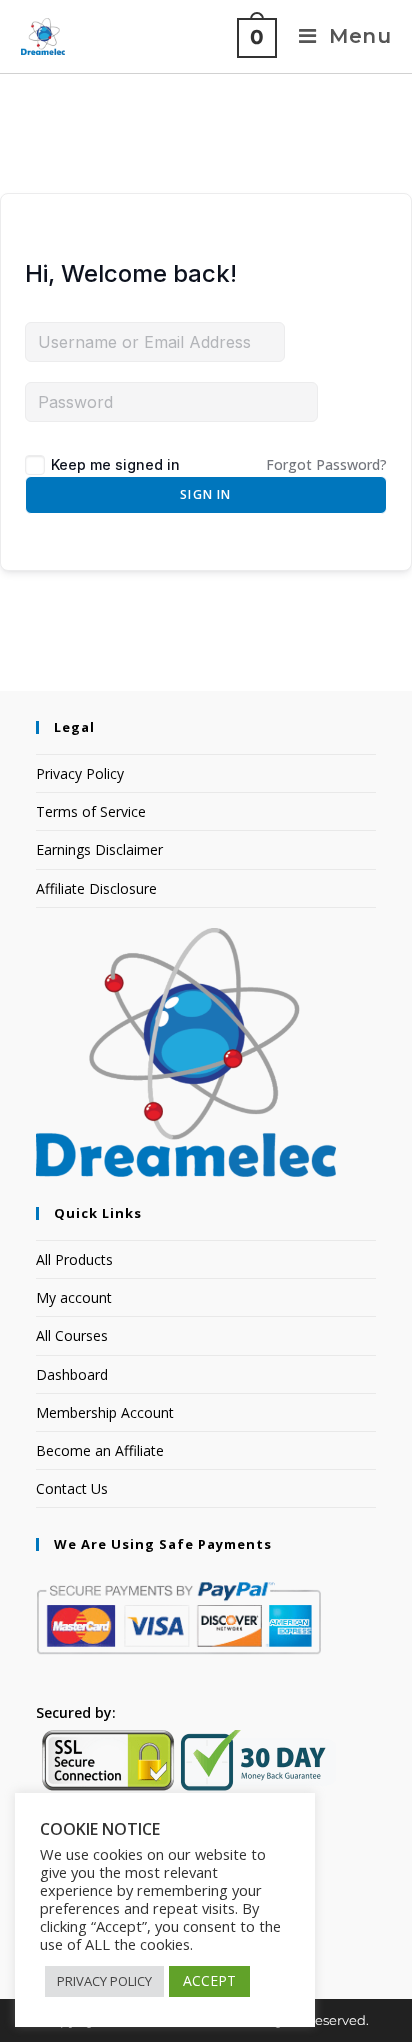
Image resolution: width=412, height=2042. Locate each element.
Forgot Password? (326, 464)
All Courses (72, 1335)
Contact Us (72, 1488)
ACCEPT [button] (209, 1980)
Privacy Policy (80, 773)
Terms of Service (91, 811)
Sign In (205, 494)
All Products (74, 1259)
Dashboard (72, 1374)
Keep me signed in (115, 464)
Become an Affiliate (100, 1450)
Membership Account (105, 1412)
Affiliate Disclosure (96, 888)
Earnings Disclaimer (99, 849)
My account (74, 1297)
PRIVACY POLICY (104, 1981)
